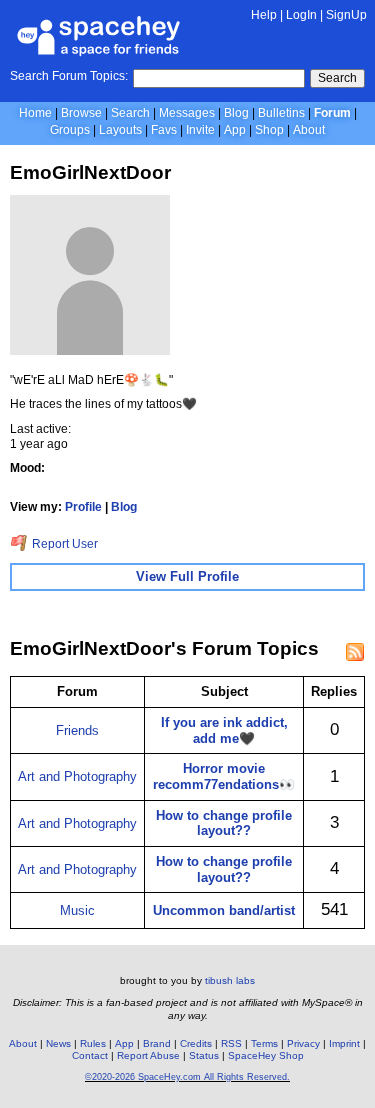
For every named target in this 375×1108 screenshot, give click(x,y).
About (309, 130)
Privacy (303, 1043)
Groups (70, 130)
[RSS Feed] (355, 652)
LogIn (301, 15)
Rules (93, 1043)
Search (337, 78)
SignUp (346, 15)
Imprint (344, 1043)
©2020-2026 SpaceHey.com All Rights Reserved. (187, 1077)
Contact (90, 1055)
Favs (164, 130)
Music (77, 910)
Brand (157, 1043)
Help (264, 15)
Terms (264, 1043)
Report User (63, 544)
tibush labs (230, 980)
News (58, 1043)
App (235, 130)
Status (204, 1055)
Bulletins (281, 113)
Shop (269, 130)
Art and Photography (77, 776)
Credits (196, 1043)
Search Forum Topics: (69, 76)
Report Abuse (148, 1055)
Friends (77, 730)
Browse (81, 113)
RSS (231, 1043)
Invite (200, 130)
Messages (187, 113)
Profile (83, 507)
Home (35, 113)
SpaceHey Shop (266, 1055)
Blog (236, 113)
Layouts (120, 130)
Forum (332, 113)
